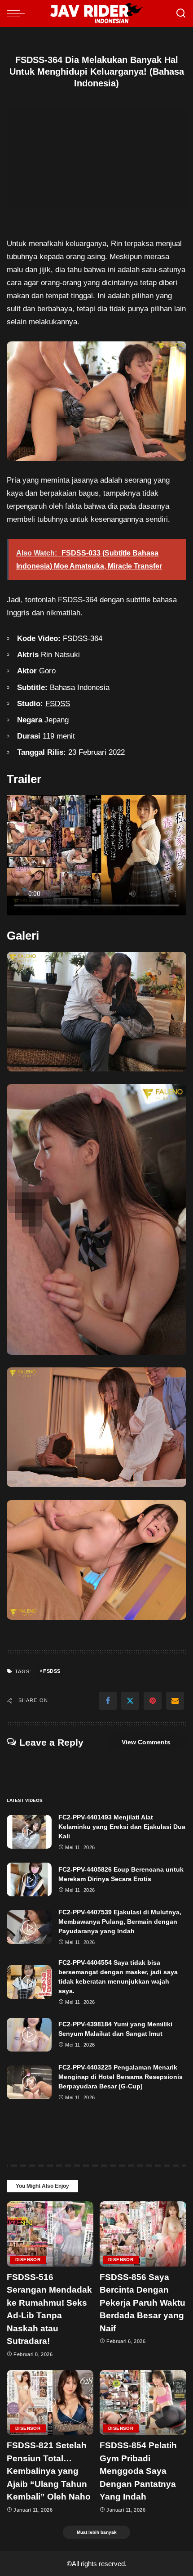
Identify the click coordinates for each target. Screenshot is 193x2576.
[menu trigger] (18, 13)
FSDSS (58, 704)
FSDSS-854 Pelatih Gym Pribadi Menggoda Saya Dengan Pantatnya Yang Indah (138, 2471)
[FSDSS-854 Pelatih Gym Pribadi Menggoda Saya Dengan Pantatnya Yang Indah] (143, 2403)
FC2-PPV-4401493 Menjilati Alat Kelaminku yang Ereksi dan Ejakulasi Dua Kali (122, 1827)
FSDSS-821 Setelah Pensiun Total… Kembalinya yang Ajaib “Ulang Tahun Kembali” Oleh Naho (49, 2471)
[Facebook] (108, 1701)
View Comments (146, 1742)
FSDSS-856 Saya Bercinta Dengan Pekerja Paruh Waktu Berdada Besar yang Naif (143, 2303)
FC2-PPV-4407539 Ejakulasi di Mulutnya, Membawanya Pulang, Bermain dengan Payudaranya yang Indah (120, 1922)
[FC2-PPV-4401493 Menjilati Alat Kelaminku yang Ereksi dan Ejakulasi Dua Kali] (29, 1832)
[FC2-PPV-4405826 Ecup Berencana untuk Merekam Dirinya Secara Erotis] (29, 1879)
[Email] (175, 1701)
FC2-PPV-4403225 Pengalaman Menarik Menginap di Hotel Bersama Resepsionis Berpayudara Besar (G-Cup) (121, 2077)
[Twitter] (130, 1701)
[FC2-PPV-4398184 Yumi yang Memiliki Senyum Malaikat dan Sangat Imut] (29, 2035)
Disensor (28, 2260)
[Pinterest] (153, 1701)
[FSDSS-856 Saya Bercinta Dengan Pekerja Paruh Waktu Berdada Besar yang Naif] (143, 2234)
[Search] (181, 13)
